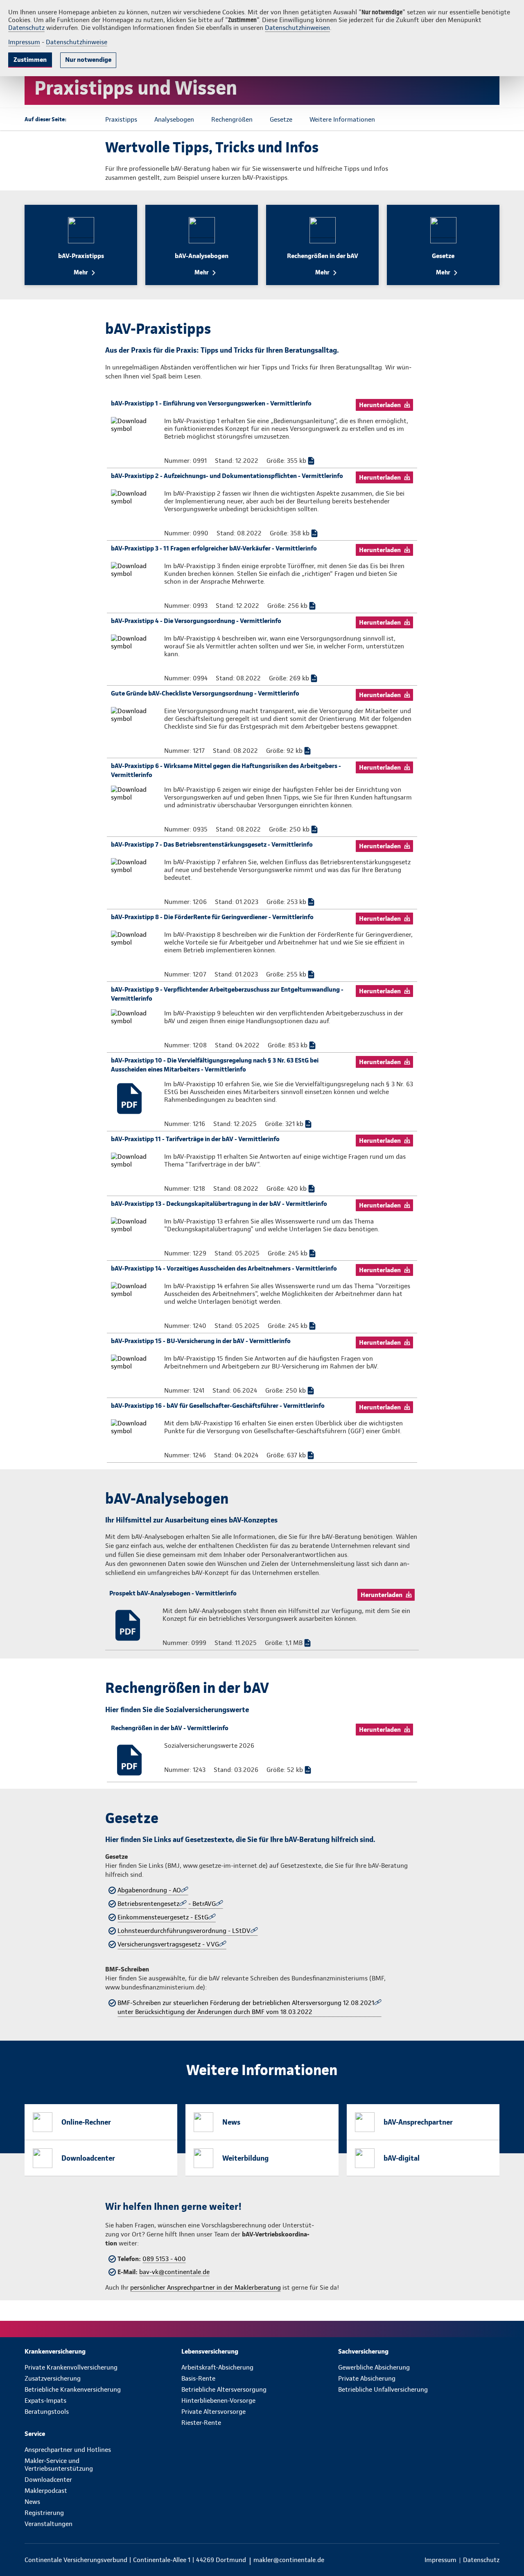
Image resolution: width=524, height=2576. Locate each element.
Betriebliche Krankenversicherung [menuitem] (73, 2389)
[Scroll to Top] (483, 1264)
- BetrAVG (202, 1904)
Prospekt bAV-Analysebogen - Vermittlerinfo (173, 1593)
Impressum (24, 42)
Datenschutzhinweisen (297, 28)
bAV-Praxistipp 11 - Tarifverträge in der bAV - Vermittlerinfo (195, 1139)
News (231, 2122)
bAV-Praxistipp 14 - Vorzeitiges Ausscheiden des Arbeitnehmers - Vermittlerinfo (224, 1268)
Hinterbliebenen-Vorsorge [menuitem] (218, 2400)
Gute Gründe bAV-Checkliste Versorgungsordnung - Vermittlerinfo (205, 693)
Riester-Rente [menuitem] (201, 2423)
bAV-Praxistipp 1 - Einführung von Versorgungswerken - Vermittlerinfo (211, 403)
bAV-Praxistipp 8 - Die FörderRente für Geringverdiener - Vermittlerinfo (212, 917)
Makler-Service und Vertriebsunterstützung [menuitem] (59, 2465)
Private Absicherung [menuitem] (367, 2378)
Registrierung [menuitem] (44, 2513)
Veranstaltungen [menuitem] (49, 2524)
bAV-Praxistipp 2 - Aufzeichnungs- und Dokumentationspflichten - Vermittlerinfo (227, 476)
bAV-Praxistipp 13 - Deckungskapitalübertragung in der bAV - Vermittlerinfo (219, 1204)
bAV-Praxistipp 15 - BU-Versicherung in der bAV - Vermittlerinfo (201, 1341)
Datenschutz (26, 28)
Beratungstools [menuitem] (47, 2412)
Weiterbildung (245, 2158)
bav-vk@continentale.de (174, 2272)
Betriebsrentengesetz (148, 1904)
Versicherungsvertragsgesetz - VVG (168, 1944)
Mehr (81, 272)
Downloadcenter (88, 2158)
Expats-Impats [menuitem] (45, 2400)
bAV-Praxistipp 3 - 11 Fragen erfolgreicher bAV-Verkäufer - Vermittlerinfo (214, 548)
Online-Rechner (86, 2122)
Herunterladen (380, 405)
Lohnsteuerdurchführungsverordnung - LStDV (184, 1931)
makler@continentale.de (289, 2560)
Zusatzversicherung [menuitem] (53, 2378)
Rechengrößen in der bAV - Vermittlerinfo (170, 1728)
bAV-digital (402, 2158)
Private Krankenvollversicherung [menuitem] (71, 2367)
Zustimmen (30, 60)
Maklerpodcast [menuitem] (46, 2491)
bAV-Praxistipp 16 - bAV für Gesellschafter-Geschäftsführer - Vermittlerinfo (218, 1406)
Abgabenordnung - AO (149, 1890)
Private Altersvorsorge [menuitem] (213, 2412)
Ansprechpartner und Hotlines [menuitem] (68, 2450)
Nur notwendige (88, 60)
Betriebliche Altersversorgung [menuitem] (224, 2389)
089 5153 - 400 (164, 2259)
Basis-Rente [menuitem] (198, 2378)
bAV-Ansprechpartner (418, 2122)
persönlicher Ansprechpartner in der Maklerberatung (206, 2287)
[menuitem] (103, 2351)
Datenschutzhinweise (77, 42)
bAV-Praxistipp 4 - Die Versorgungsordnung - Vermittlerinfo (196, 621)
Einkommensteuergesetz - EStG (163, 1917)
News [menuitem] (32, 2502)
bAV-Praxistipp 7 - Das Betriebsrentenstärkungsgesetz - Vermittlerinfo (212, 844)
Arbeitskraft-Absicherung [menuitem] (217, 2367)
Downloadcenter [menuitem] (48, 2480)
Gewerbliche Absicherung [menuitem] (374, 2367)
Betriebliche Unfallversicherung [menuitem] (383, 2389)
